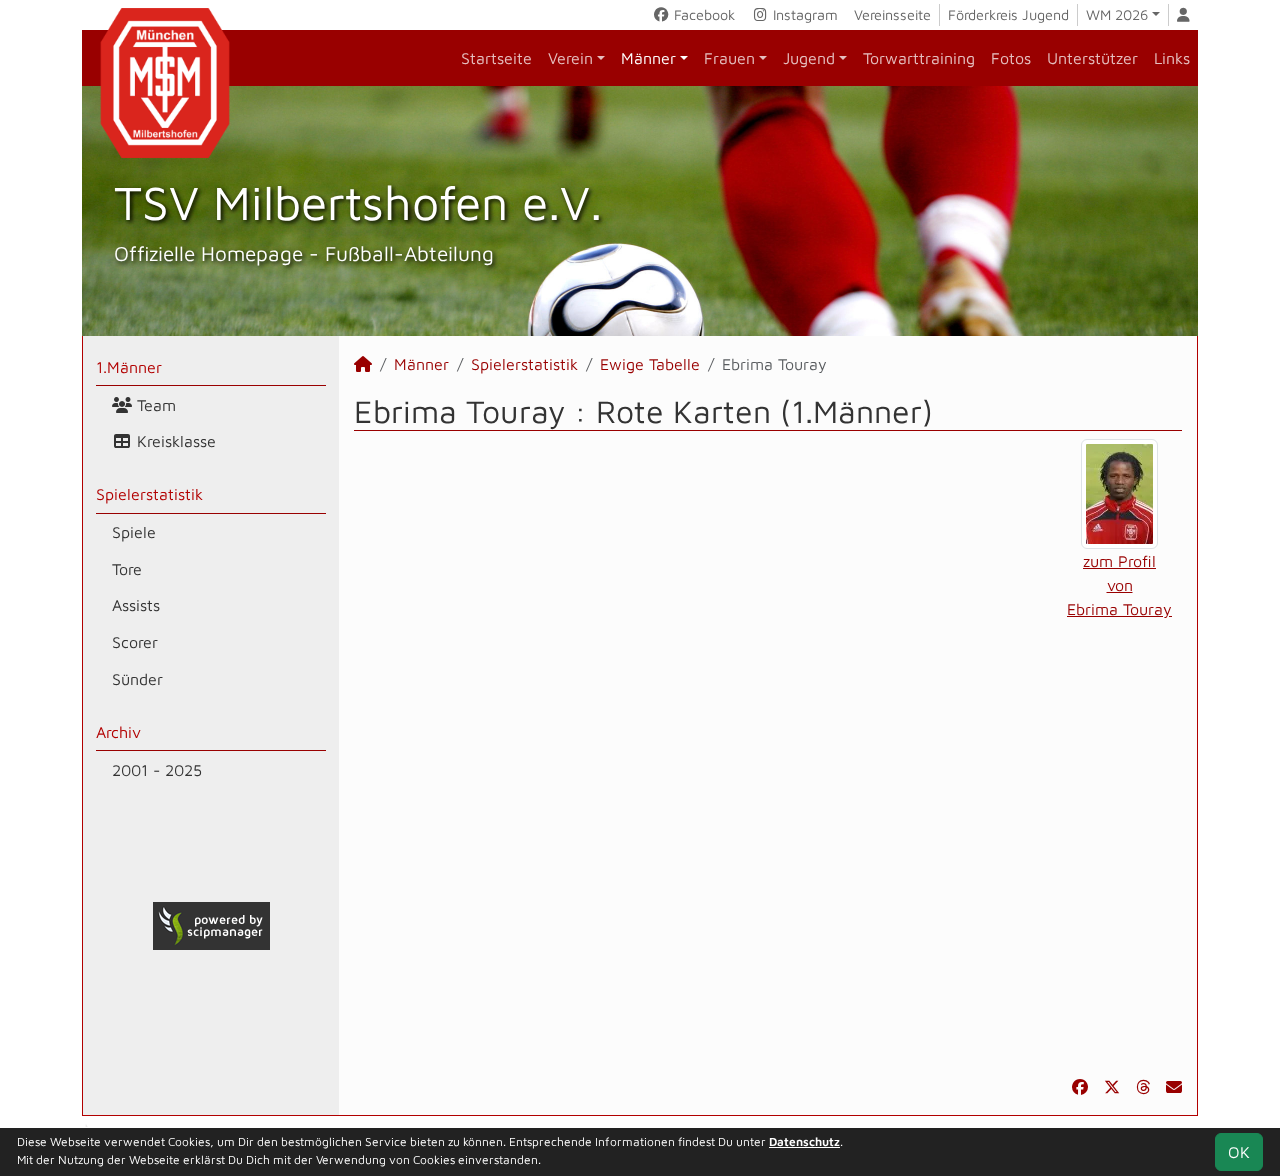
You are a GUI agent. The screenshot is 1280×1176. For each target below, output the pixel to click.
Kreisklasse (174, 441)
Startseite (496, 58)
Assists (136, 605)
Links (1172, 58)
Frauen (729, 58)
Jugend (809, 58)
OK (1239, 1152)
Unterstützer (1092, 58)
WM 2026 (1117, 14)
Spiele (134, 532)
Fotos (1011, 58)
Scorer (135, 642)
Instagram (803, 14)
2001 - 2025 (157, 770)
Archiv (118, 732)
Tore (127, 569)
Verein (570, 58)
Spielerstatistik (149, 494)
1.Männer (129, 367)
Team (154, 405)
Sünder (137, 679)
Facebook (702, 14)
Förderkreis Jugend (1008, 14)
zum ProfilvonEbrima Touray (1119, 585)
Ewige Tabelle (650, 364)
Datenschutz (804, 1141)
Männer (648, 58)
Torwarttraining (919, 58)
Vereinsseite (892, 14)
